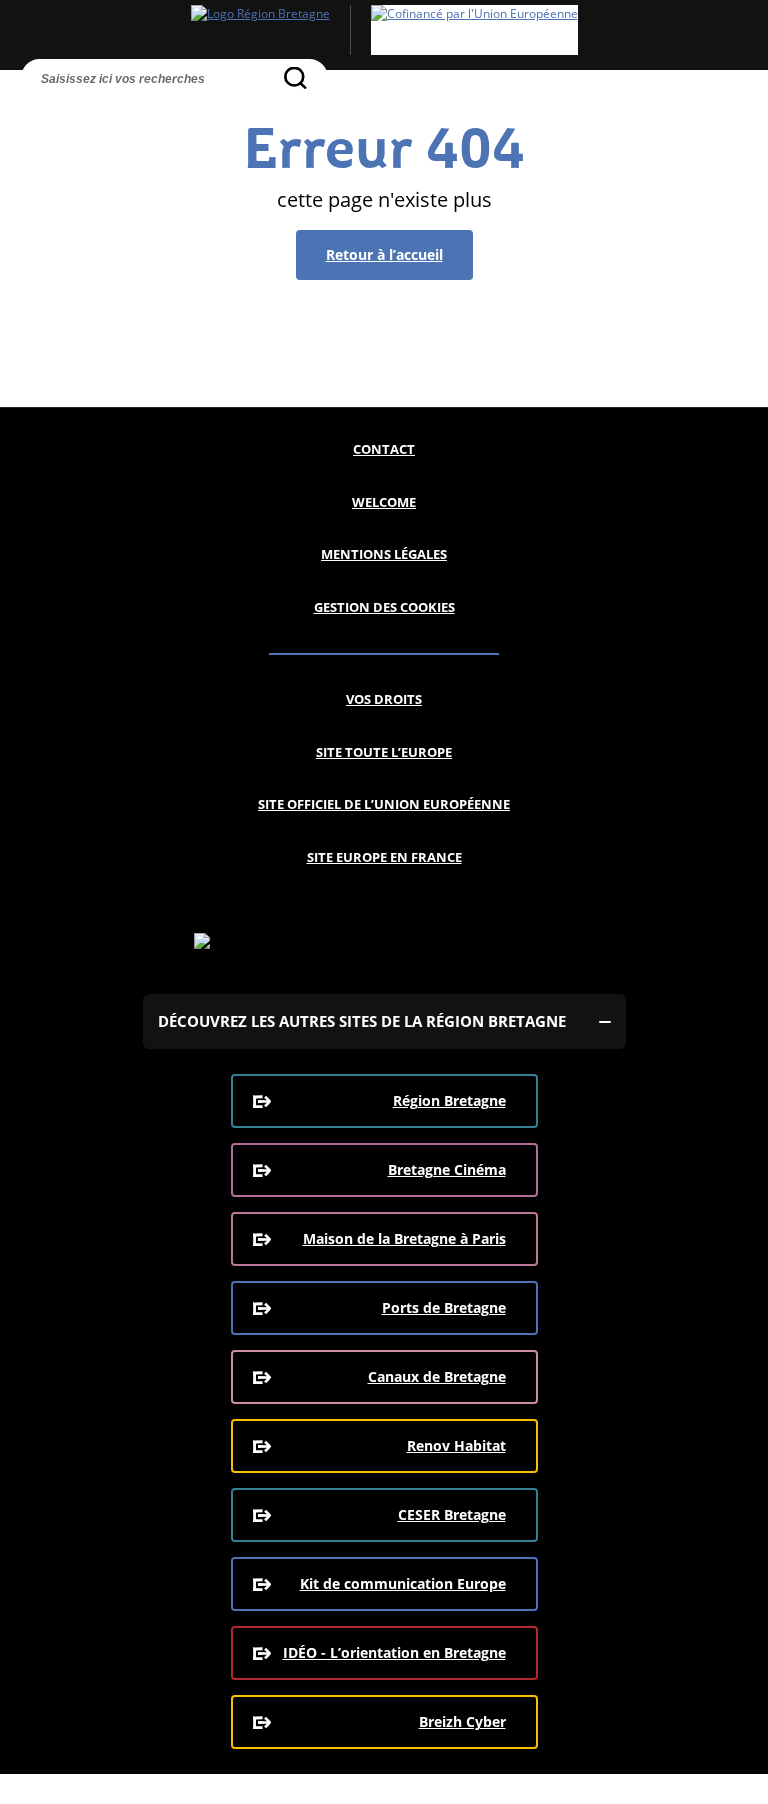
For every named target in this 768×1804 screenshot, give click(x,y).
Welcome (384, 502)
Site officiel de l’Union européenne (384, 804)
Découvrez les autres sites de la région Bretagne (362, 1021)
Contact (384, 449)
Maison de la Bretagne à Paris (404, 1238)
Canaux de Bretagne (437, 1376)
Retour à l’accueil (384, 254)
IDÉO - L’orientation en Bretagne (394, 1652)
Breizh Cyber (462, 1721)
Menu (75, 112)
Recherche (38, 112)
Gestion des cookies (384, 607)
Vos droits (384, 699)
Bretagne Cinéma (447, 1169)
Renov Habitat (456, 1445)
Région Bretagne (449, 1100)
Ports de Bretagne (444, 1307)
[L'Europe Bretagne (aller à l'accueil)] (384, 30)
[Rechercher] (295, 77)
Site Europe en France (384, 857)
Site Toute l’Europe (384, 752)
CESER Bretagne (452, 1514)
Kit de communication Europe (403, 1583)
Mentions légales (384, 554)
